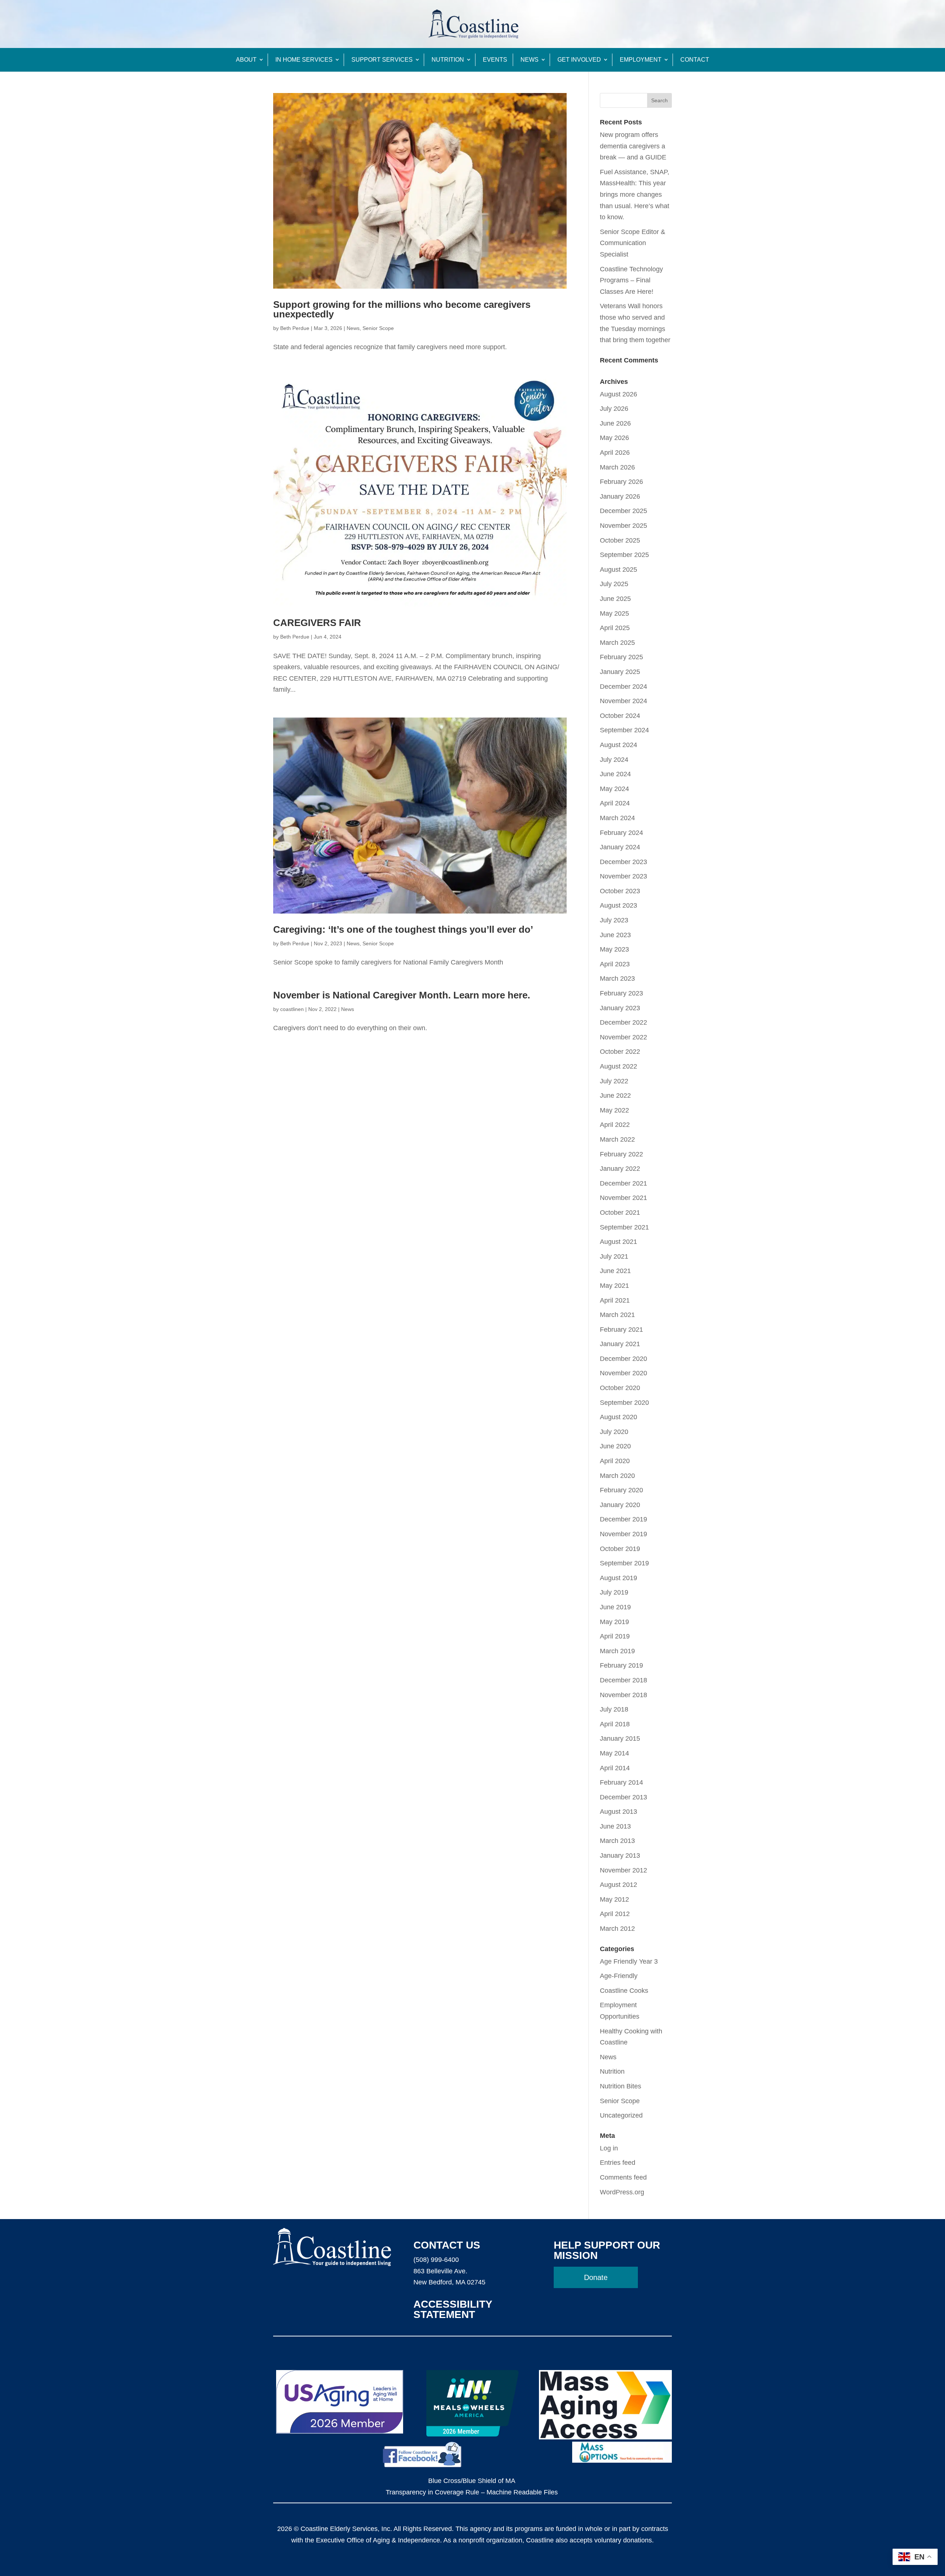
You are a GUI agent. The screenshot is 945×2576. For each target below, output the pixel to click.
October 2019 (620, 1549)
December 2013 (623, 1797)
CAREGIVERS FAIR (317, 623)
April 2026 (615, 453)
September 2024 (624, 730)
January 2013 (620, 1856)
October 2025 (620, 540)
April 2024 (615, 803)
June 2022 (615, 1096)
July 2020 (614, 1432)
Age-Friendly (619, 1976)
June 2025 (615, 599)
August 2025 (618, 570)
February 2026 (621, 482)
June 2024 (615, 774)
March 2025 (617, 643)
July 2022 (614, 1081)
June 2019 (615, 1607)
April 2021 (615, 1300)
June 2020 (615, 1446)
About (246, 60)
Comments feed (623, 2177)
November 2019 (623, 1534)
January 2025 (620, 672)
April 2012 (615, 1914)
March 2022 (617, 1139)
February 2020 (621, 1490)
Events (495, 60)
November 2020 (623, 1373)
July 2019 (614, 1592)
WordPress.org (622, 2192)
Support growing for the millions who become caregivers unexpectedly (402, 309)
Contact (695, 60)
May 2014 (614, 1753)
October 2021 (620, 1213)
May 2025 (614, 613)
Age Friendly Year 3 (629, 1961)
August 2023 (618, 905)
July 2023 (614, 920)
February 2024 (621, 833)
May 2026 (614, 438)
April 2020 (615, 1461)
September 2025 (624, 555)
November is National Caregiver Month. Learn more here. (402, 995)
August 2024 (618, 745)
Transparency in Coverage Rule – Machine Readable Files (472, 2492)
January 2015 (620, 1738)
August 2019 (618, 1578)
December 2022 (623, 1022)
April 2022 (615, 1125)
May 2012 (614, 1899)
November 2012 (623, 1870)
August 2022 (618, 1066)
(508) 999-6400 (436, 2260)
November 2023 (623, 876)
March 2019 (617, 1651)
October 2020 (620, 1388)
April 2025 (615, 628)
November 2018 (623, 1695)
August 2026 (618, 394)
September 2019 (624, 1563)
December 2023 (623, 862)
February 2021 (621, 1330)
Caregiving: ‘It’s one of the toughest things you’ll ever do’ (403, 929)
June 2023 (615, 935)
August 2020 (618, 1417)
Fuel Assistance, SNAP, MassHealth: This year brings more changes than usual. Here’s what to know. (635, 195)
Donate (596, 2277)
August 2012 (618, 1885)
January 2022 (620, 1169)
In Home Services (304, 60)
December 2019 (623, 1519)
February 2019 (621, 1665)
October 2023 (620, 891)
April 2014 (615, 1768)
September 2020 (624, 1403)
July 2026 (614, 409)
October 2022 (620, 1052)
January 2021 (620, 1344)
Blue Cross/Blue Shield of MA (472, 2481)
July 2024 (614, 760)
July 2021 (614, 1256)
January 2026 (620, 496)
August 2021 (618, 1242)
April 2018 (615, 1724)
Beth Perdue (295, 328)
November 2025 (623, 526)
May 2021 (614, 1286)
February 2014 (621, 1782)
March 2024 (617, 818)
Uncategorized (621, 2115)
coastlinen (292, 1009)
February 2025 (621, 657)
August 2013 (618, 1812)
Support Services (382, 60)
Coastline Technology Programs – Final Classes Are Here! (631, 280)
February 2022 (621, 1154)
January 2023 (620, 1008)
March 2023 (617, 979)
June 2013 (615, 1826)
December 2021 (623, 1183)
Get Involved (579, 60)
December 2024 (623, 687)
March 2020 (617, 1476)
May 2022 (614, 1110)
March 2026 (617, 467)
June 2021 (615, 1271)
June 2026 (615, 423)
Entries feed (618, 2163)
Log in (609, 2148)
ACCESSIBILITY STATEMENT (453, 2309)
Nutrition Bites (621, 2086)
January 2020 (620, 1505)
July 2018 (614, 1709)
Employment (641, 60)
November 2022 (623, 1037)
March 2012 (617, 1929)
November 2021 (623, 1198)
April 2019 (615, 1636)
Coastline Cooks (624, 1991)
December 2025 (623, 511)
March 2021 (617, 1315)
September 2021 (624, 1227)
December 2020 (623, 1359)
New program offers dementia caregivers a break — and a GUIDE (633, 146)
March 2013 (617, 1841)
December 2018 (623, 1680)
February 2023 (621, 993)
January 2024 (620, 847)
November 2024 (623, 701)
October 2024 (620, 716)
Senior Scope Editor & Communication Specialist (633, 243)
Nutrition (448, 60)
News (530, 60)
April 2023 (615, 964)
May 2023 (614, 949)
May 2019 (614, 1622)
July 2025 (614, 584)
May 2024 (614, 789)
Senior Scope (378, 328)
